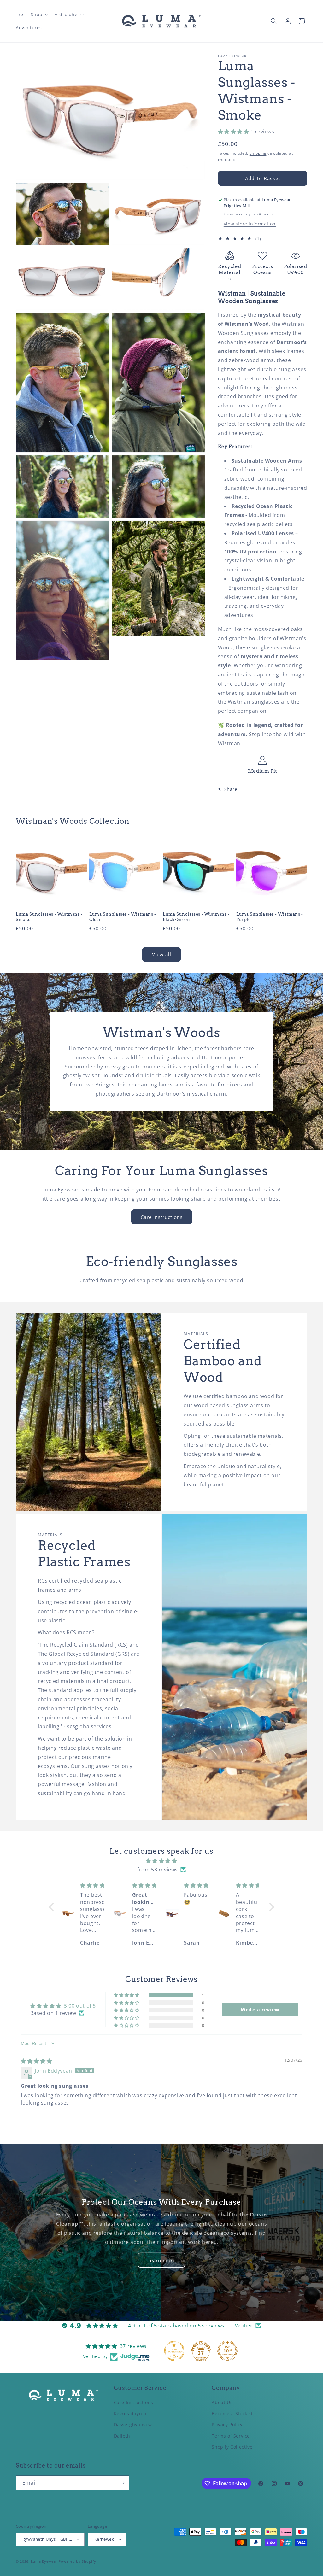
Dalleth (122, 2436)
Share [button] (231, 789)
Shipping (258, 153)
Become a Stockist (232, 2413)
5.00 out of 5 (80, 2006)
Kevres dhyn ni (131, 2413)
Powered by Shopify (77, 2561)
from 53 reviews (158, 1870)
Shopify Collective (232, 2447)
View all (162, 954)
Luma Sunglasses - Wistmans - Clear (123, 917)
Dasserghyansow (133, 2424)
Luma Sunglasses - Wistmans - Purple (270, 917)
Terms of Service (231, 2436)
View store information (250, 224)
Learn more (161, 2260)
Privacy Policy (227, 2424)
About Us (222, 2402)
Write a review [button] (260, 2010)
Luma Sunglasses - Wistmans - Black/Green (196, 917)
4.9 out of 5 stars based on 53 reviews (176, 2326)
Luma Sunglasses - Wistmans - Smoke (49, 917)
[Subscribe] (122, 2483)
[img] (161, 1861)
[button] (39, 15)
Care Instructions (162, 1217)
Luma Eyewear (44, 2561)
